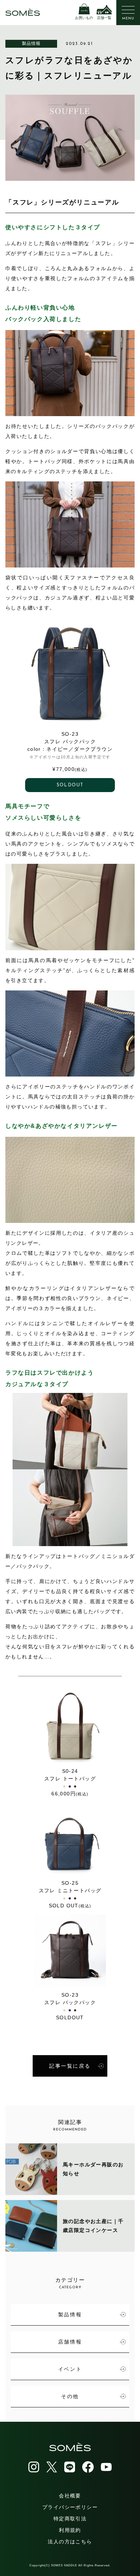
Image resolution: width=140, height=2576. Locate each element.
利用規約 (70, 2530)
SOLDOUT (70, 785)
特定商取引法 (70, 2519)
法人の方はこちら (70, 2542)
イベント (70, 2369)
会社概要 (70, 2496)
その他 (70, 2396)
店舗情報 (70, 2342)
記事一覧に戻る (70, 2066)
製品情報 (31, 43)
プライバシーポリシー (70, 2507)
